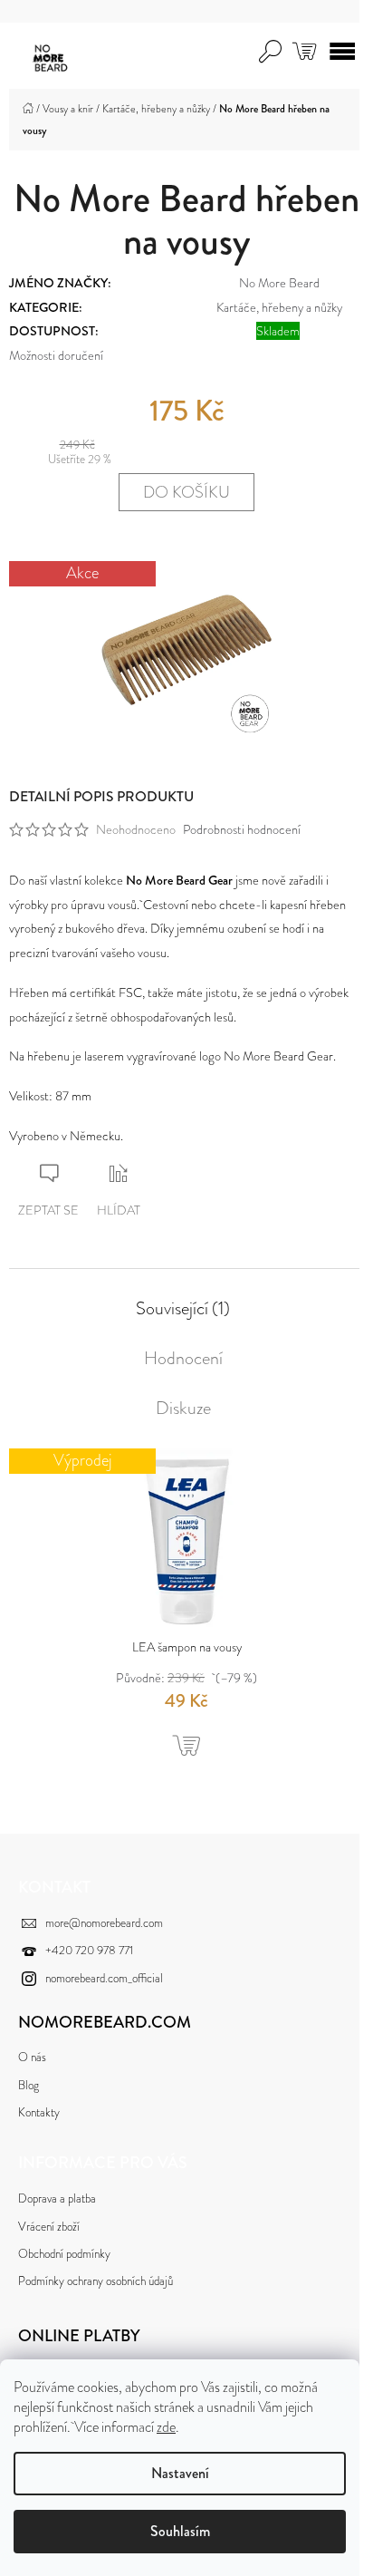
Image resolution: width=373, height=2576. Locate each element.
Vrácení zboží (49, 2227)
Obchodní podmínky (64, 2254)
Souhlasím (180, 2531)
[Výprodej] (186, 1540)
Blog (29, 2085)
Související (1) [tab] (183, 1309)
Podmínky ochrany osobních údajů (96, 2281)
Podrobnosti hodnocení (242, 829)
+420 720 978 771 (89, 1950)
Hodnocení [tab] (183, 1359)
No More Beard (279, 283)
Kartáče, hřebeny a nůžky (279, 307)
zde (166, 2427)
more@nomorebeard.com (104, 1923)
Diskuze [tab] (183, 1409)
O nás (32, 2057)
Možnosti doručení (56, 355)
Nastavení (180, 2473)
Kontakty (39, 2112)
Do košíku (186, 492)
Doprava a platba (57, 2198)
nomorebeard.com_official (104, 1978)
